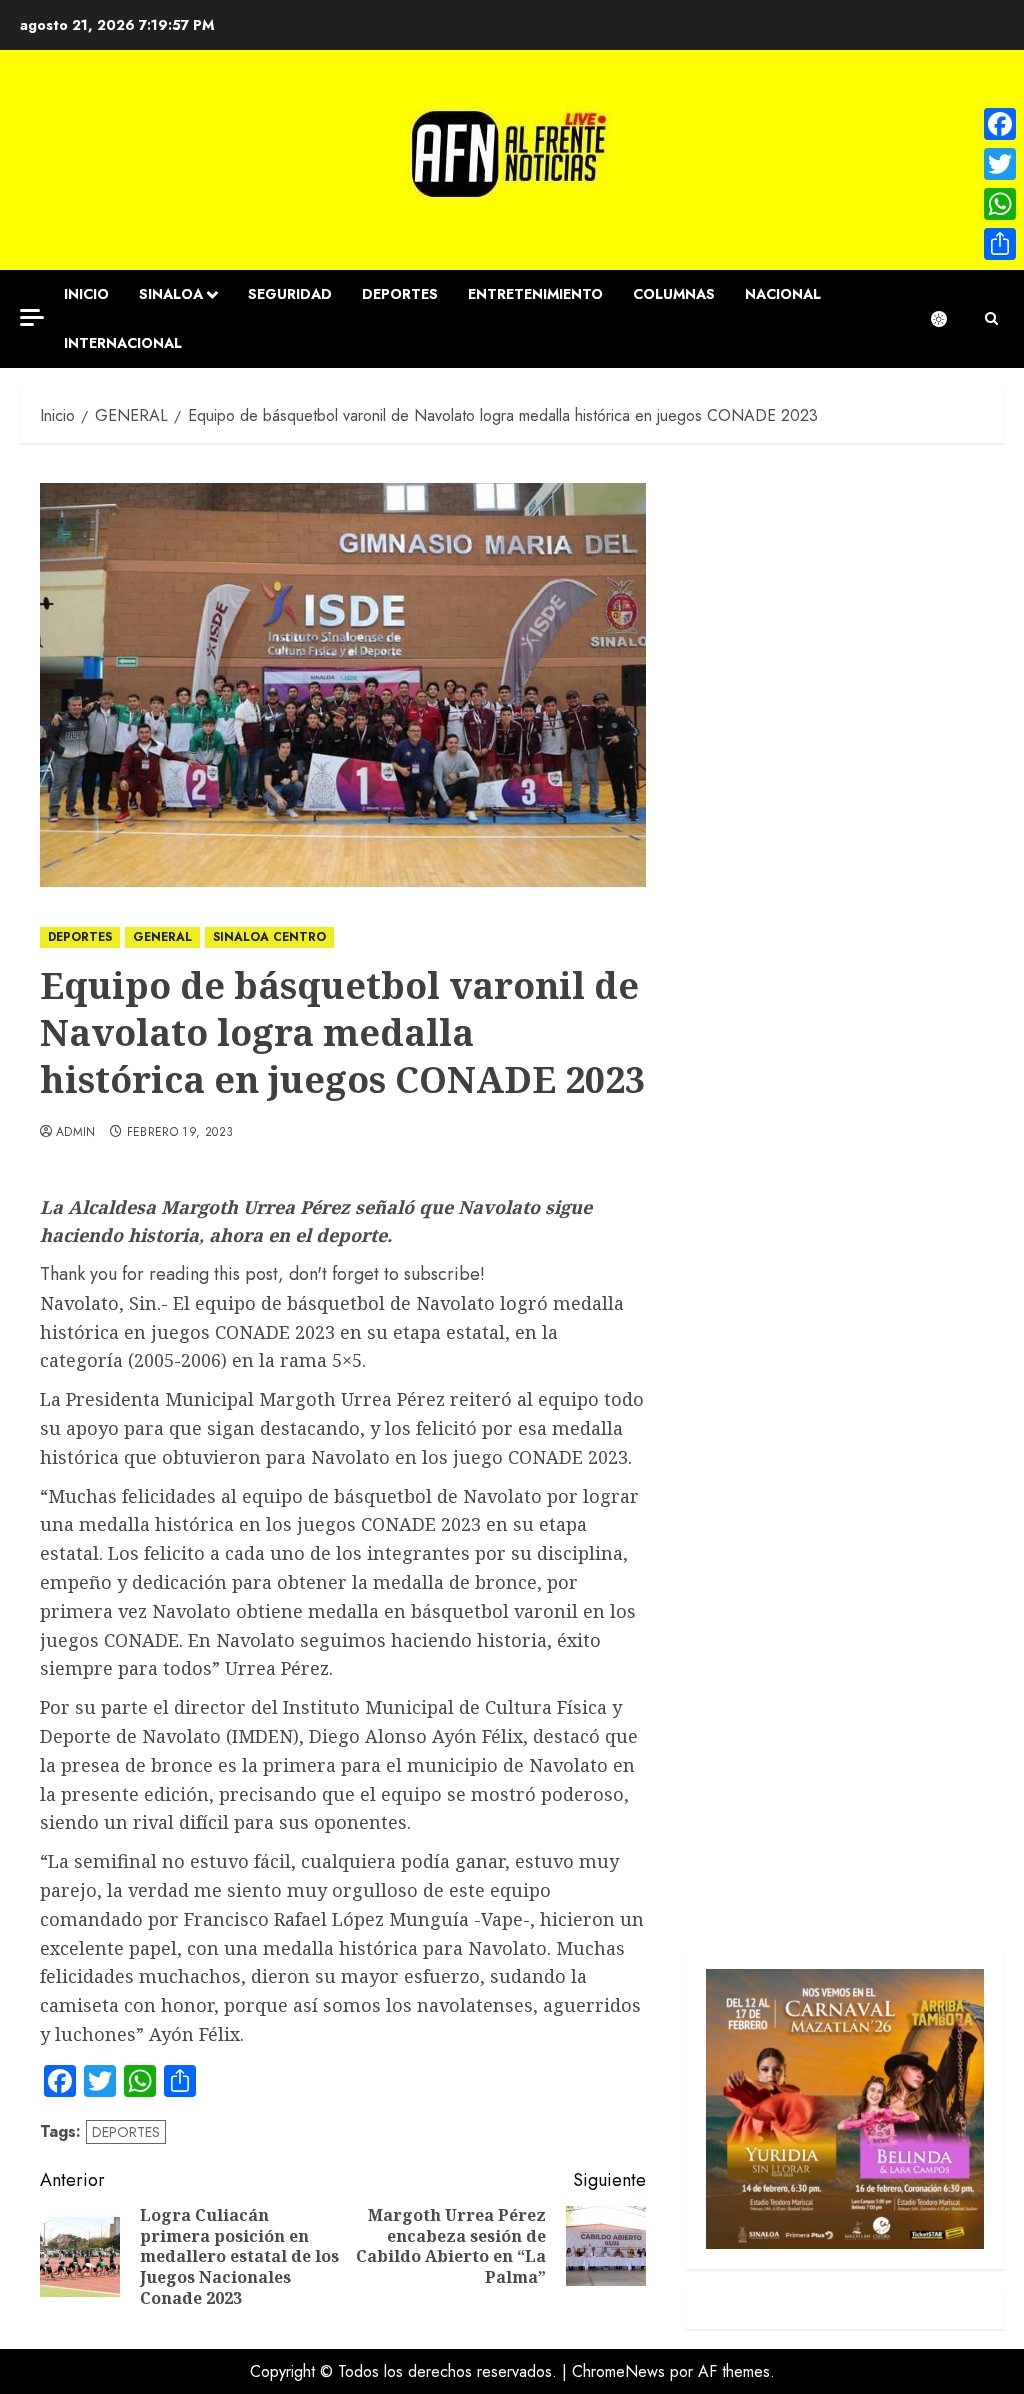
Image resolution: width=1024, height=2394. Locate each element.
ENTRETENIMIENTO (535, 294)
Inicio (86, 294)
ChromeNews (618, 2371)
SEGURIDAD (290, 294)
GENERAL (162, 937)
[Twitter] (1000, 164)
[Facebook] (1000, 124)
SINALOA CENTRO (269, 937)
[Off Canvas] (32, 317)
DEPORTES (400, 294)
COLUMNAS (674, 294)
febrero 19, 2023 (180, 1133)
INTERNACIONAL (123, 343)
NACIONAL (783, 294)
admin (76, 1133)
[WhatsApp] (1000, 204)
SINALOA (171, 294)
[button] (991, 319)
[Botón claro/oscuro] (949, 319)
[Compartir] (1000, 244)
